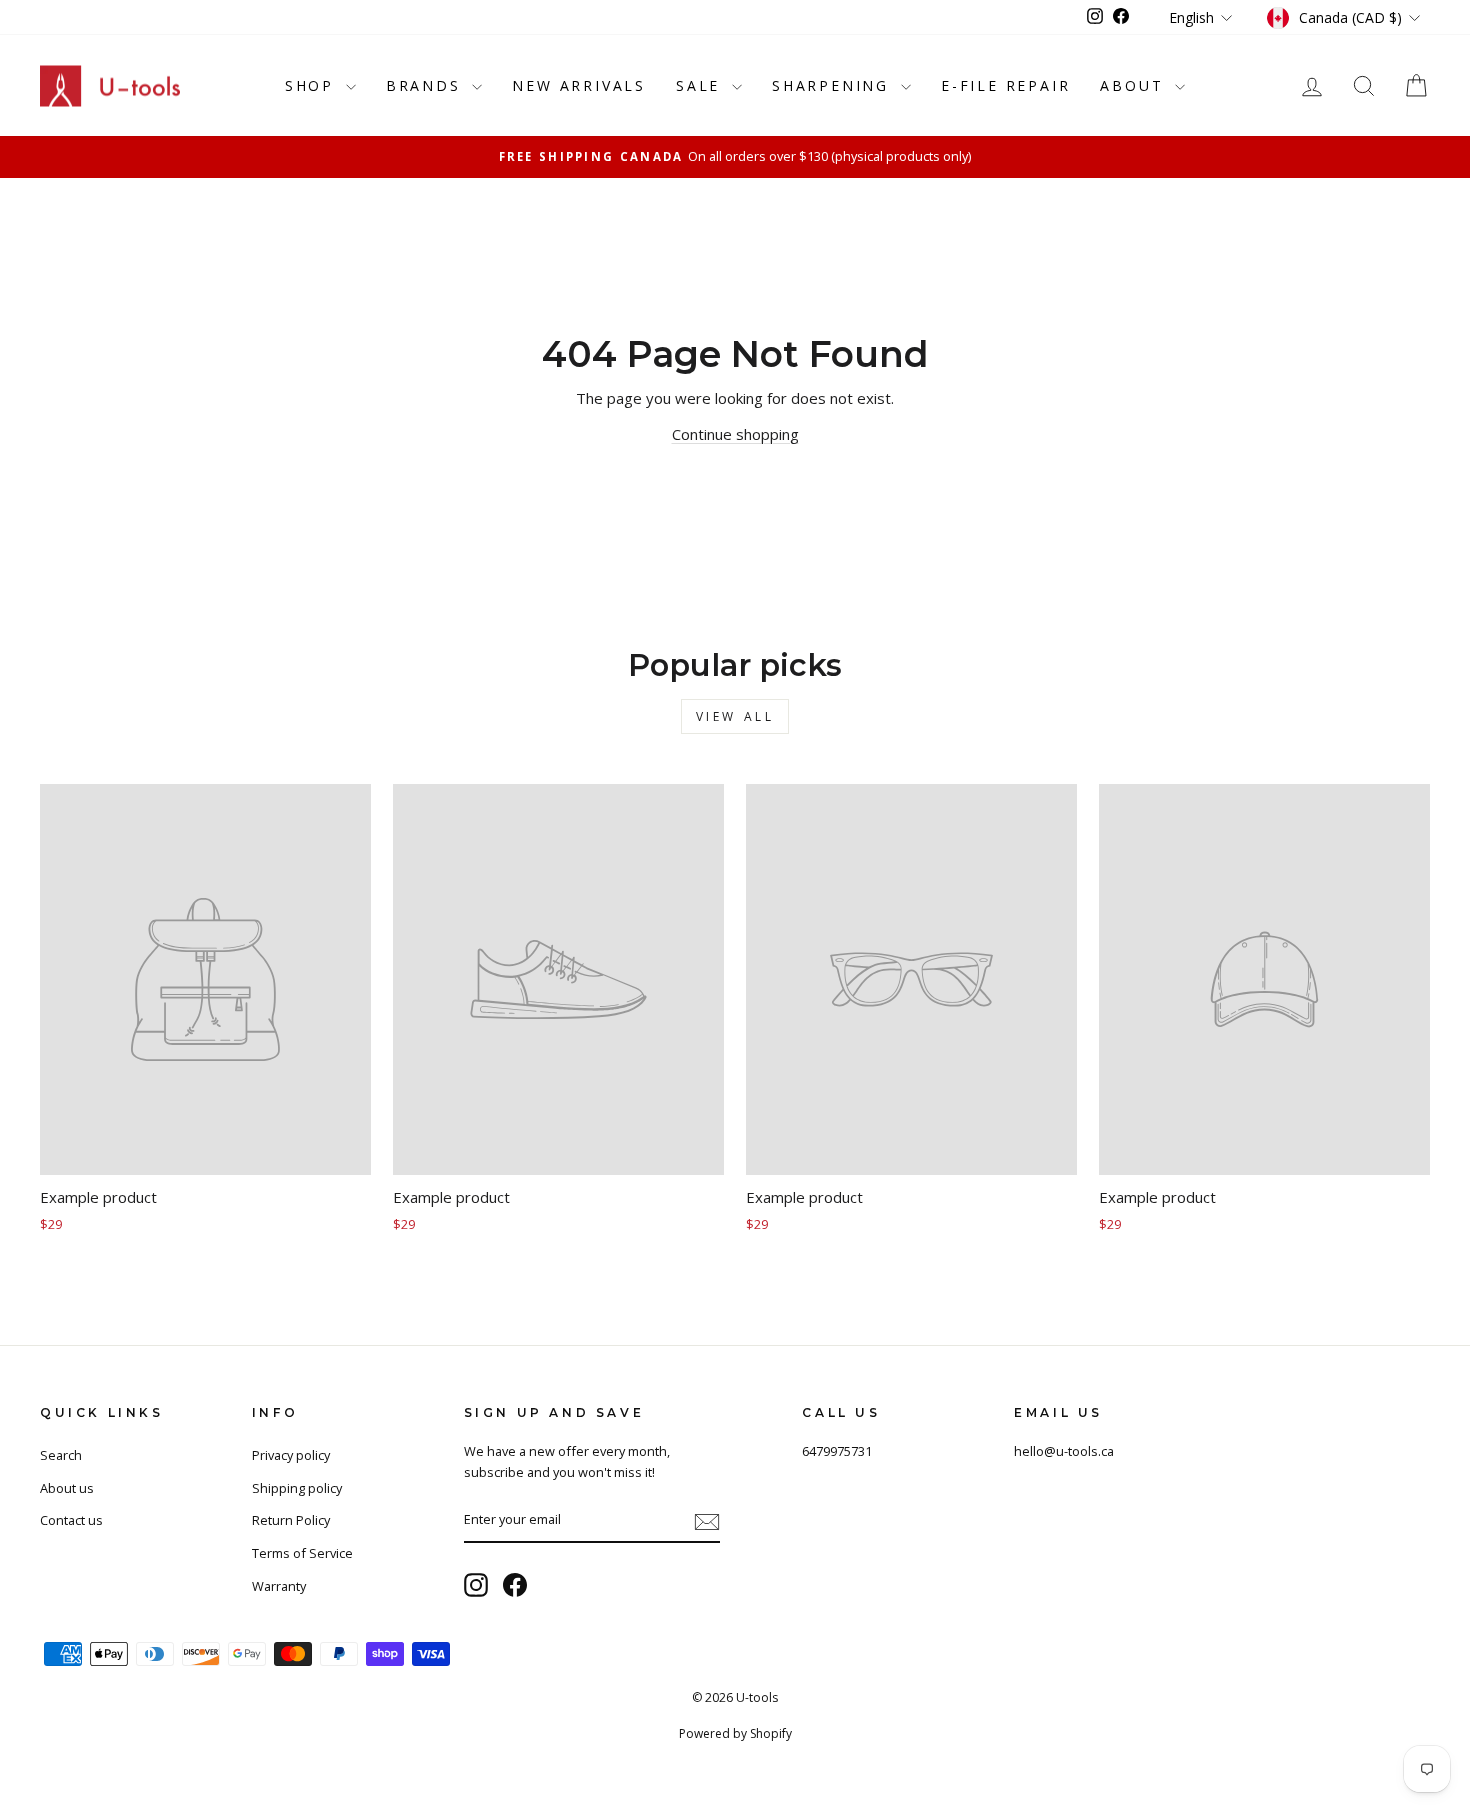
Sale (701, 85)
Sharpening (834, 85)
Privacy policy (291, 1455)
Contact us (71, 1520)
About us (67, 1488)
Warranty (279, 1586)
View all (735, 716)
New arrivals (579, 85)
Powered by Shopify (735, 1733)
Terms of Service (302, 1553)
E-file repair (1005, 85)
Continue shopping (735, 434)
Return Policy (291, 1520)
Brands (427, 85)
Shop (313, 85)
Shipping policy (297, 1488)
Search (61, 1455)
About (1135, 85)
